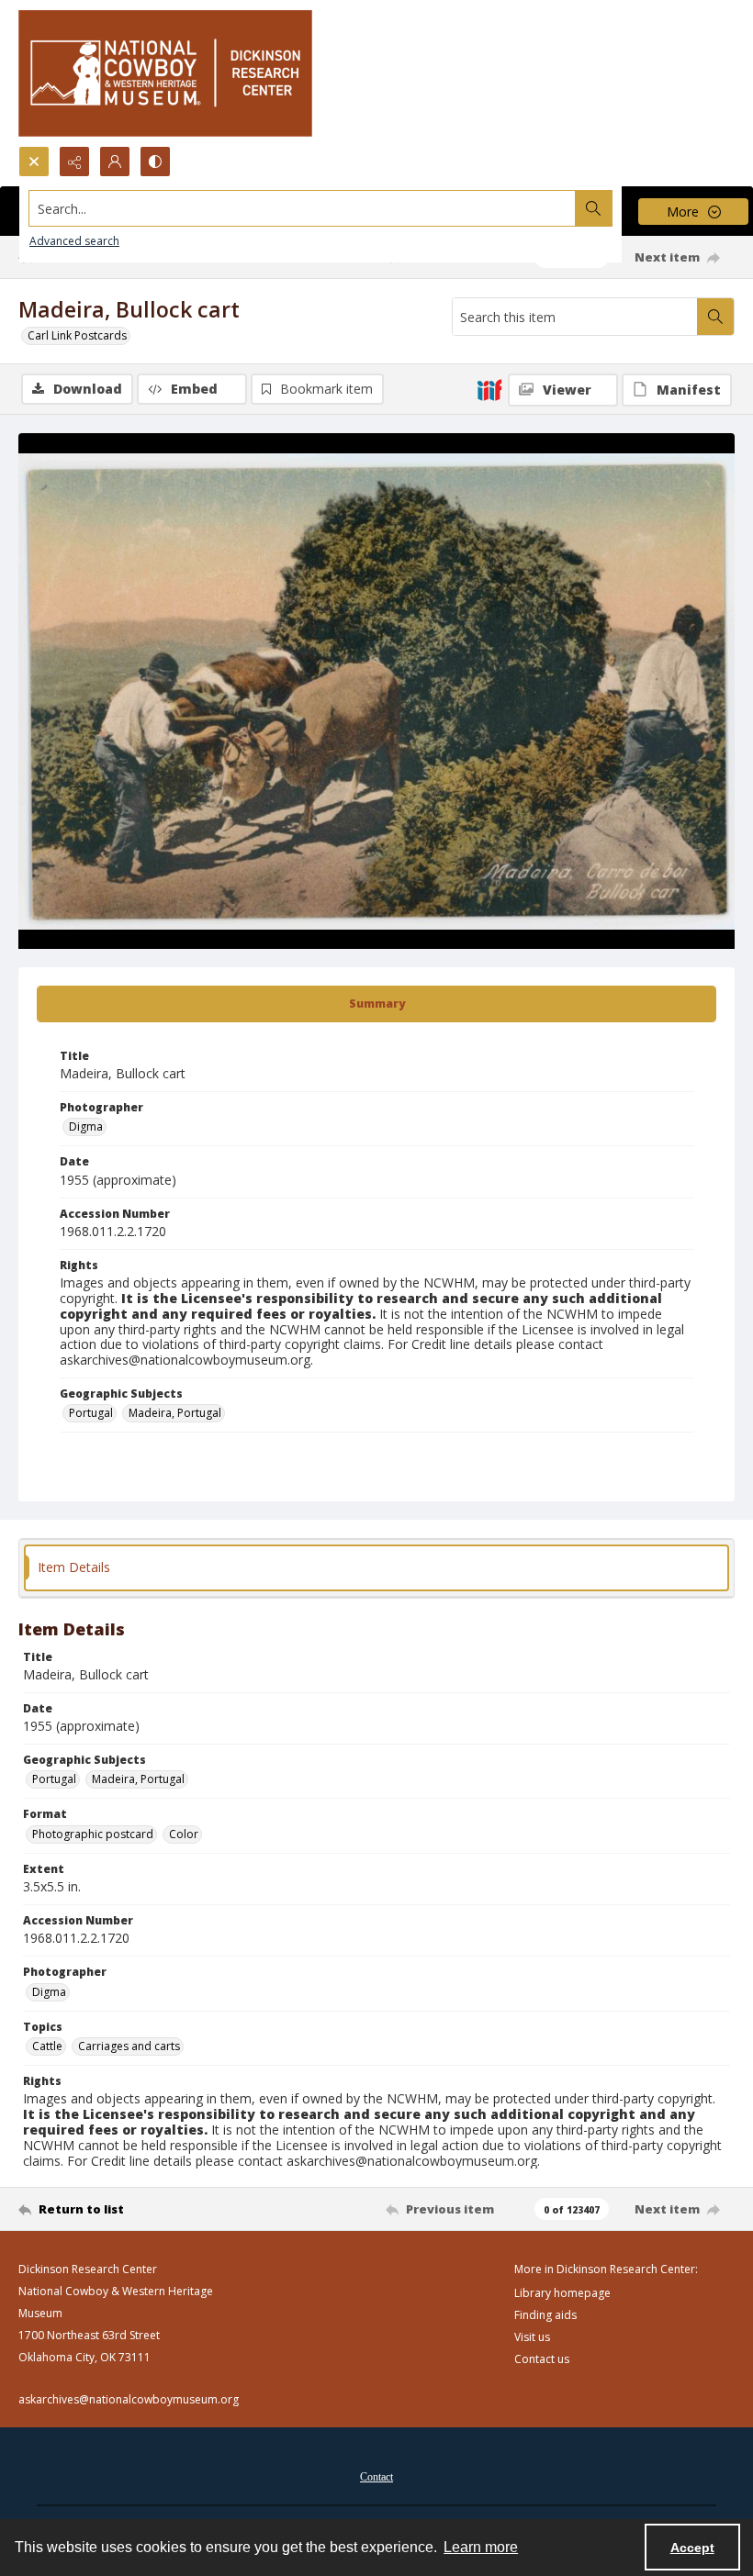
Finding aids (545, 2315)
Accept (692, 2548)
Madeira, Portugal (175, 1413)
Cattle (47, 2046)
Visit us (532, 2337)
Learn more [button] (481, 2547)
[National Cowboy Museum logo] (165, 73)
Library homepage (562, 2293)
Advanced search (74, 241)
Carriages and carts (129, 2046)
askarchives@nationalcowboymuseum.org (129, 2399)
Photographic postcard (93, 1834)
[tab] (376, 1004)
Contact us (542, 2359)
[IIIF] (489, 389)
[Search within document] (715, 317)
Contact (376, 2477)
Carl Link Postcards (77, 335)
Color (184, 1834)
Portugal (91, 1413)
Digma (86, 1126)
